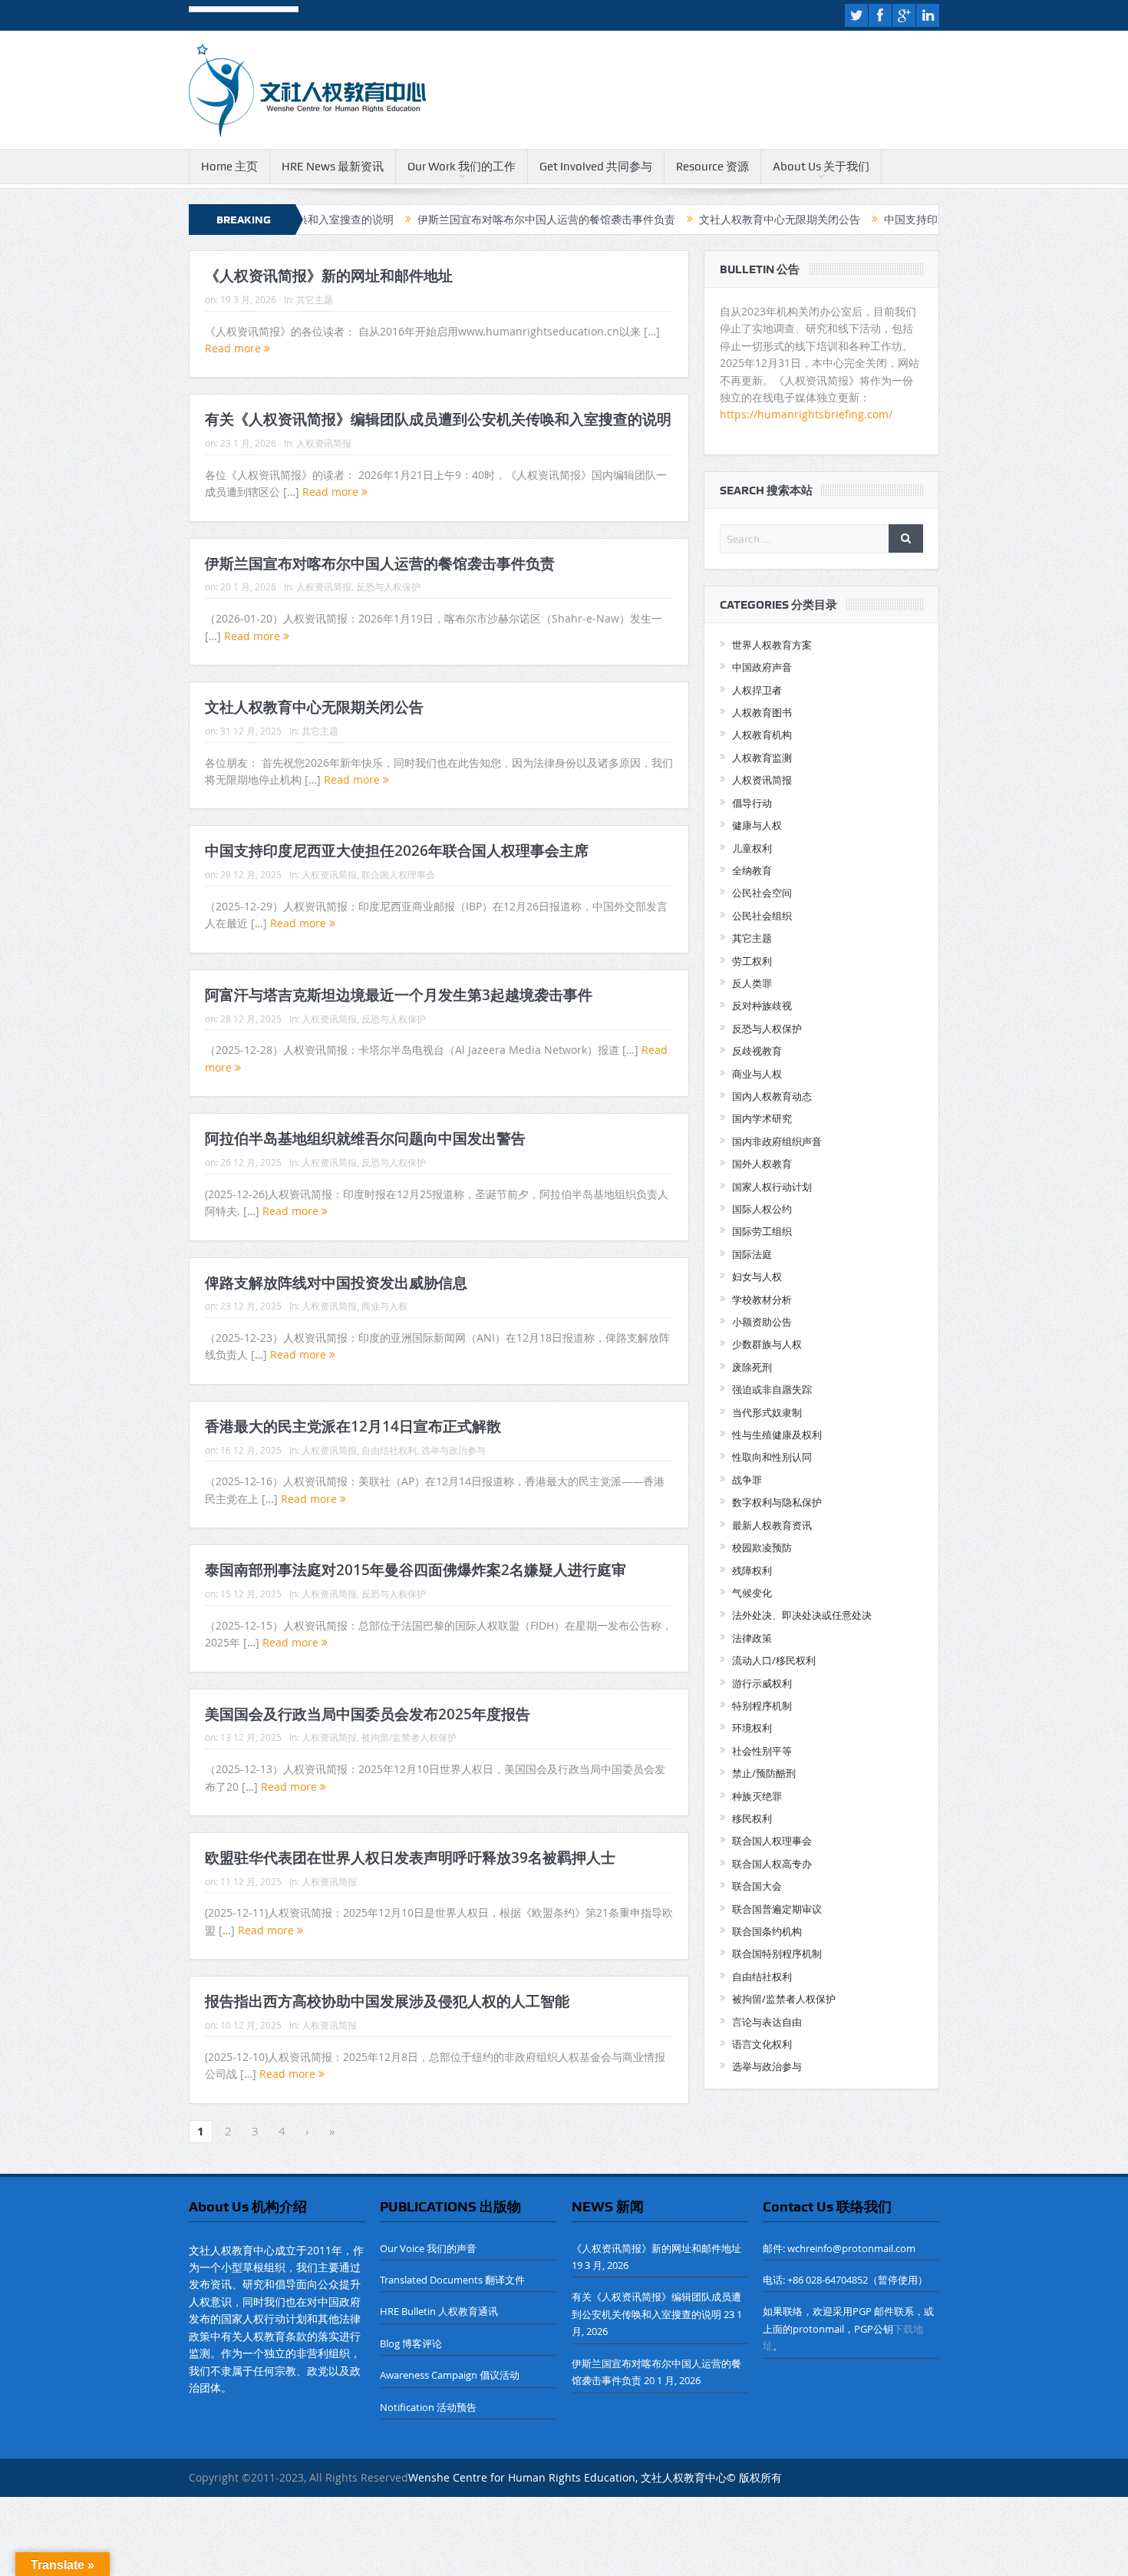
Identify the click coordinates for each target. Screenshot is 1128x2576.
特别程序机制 (762, 1706)
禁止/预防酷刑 (764, 1773)
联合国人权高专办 (772, 1864)
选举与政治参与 (454, 1450)
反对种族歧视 (762, 1006)
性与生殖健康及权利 (777, 1435)
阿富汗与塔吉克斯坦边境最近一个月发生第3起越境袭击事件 (399, 995)
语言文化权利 (762, 2044)
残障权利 (752, 1570)
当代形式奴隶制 (767, 1412)
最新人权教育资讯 (772, 1525)
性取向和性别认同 (772, 1457)
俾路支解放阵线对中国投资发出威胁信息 (336, 1283)
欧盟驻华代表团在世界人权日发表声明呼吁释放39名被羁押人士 (410, 1858)
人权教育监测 (762, 758)
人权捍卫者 (757, 690)
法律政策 (752, 1638)
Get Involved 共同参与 (596, 167)
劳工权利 (752, 961)
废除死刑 (752, 1367)
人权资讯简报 (324, 443)
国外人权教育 (762, 1164)
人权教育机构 (762, 735)
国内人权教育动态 (772, 1096)
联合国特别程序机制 (777, 1953)
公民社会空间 (762, 893)
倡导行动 (752, 803)
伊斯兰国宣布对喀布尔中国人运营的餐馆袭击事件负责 (460, 220)
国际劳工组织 (762, 1231)
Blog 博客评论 (411, 2343)
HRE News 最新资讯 (333, 167)
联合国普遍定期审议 (777, 1909)
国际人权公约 (762, 1209)
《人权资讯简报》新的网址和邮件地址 (329, 276)
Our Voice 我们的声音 (428, 2248)
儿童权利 (752, 848)
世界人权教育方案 (772, 645)
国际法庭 (752, 1254)
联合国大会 (757, 1886)
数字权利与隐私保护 (777, 1502)
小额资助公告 (762, 1322)
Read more (234, 348)
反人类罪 (752, 983)
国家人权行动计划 (772, 1187)
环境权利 (752, 1728)
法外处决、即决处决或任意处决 (802, 1615)
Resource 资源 (712, 167)
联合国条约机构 (767, 1931)
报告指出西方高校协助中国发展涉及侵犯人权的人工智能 (387, 2001)
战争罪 (747, 1480)
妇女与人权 (757, 1276)
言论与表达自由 (767, 2022)
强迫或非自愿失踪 (772, 1389)
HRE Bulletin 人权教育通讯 (439, 2311)
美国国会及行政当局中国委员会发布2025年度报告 (368, 1714)
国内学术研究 (762, 1118)
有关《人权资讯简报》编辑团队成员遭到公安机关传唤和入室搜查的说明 (438, 419)
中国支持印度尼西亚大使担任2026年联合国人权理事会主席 (397, 850)
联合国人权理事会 (398, 874)
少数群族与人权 (767, 1344)
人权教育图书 (762, 712)
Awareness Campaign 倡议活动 (450, 2375)
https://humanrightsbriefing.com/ (808, 414)
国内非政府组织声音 (777, 1141)
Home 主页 (229, 167)
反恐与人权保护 (388, 586)
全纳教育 (752, 870)
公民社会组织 (762, 916)
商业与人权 (384, 1306)
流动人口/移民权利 (774, 1660)
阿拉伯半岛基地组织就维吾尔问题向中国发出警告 (365, 1138)
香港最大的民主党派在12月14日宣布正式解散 (353, 1426)
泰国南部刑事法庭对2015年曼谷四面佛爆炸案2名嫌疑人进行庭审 (416, 1570)
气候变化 (752, 1593)
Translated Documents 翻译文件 (452, 2280)
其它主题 (315, 299)
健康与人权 (757, 825)
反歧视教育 (757, 1051)
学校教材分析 (762, 1300)
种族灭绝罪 (757, 1796)
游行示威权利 (762, 1683)
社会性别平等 (762, 1751)
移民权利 (752, 1818)
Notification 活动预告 (428, 2407)
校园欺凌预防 (762, 1547)
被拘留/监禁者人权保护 (409, 1737)
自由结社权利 (389, 1450)
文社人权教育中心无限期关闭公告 (694, 220)
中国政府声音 (762, 667)
